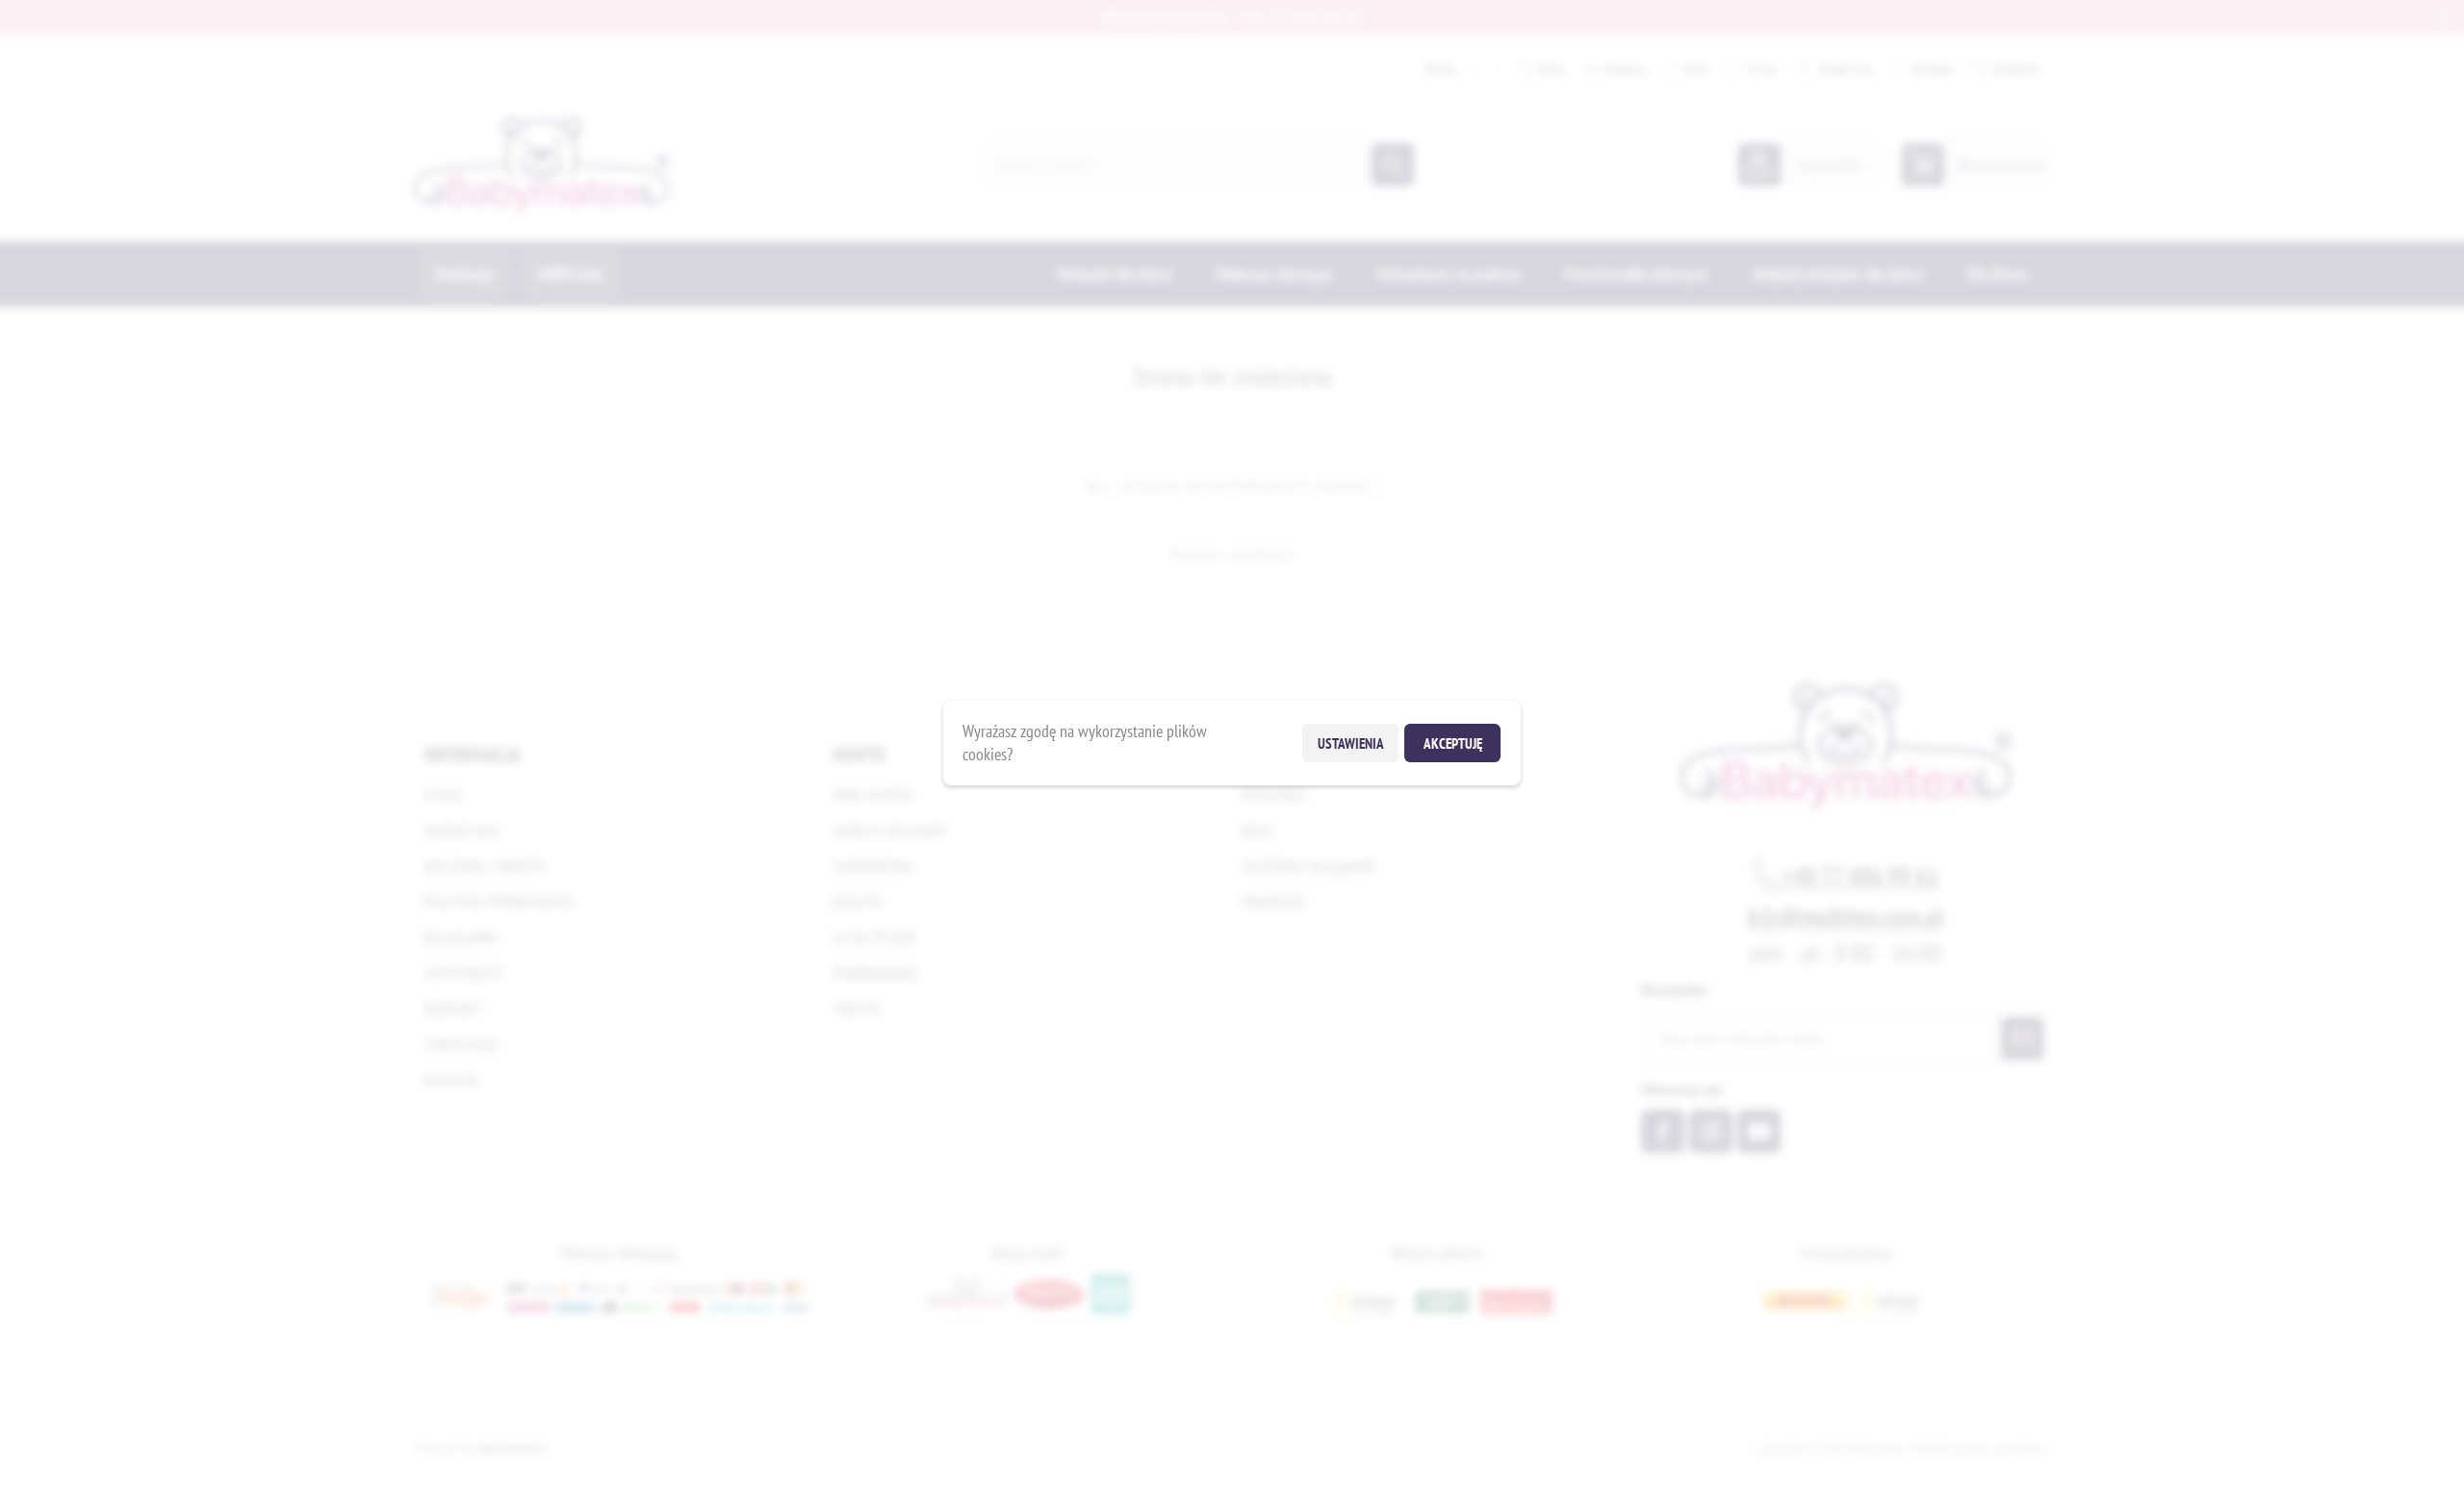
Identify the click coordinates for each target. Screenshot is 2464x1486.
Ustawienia (1351, 743)
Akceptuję (1453, 743)
